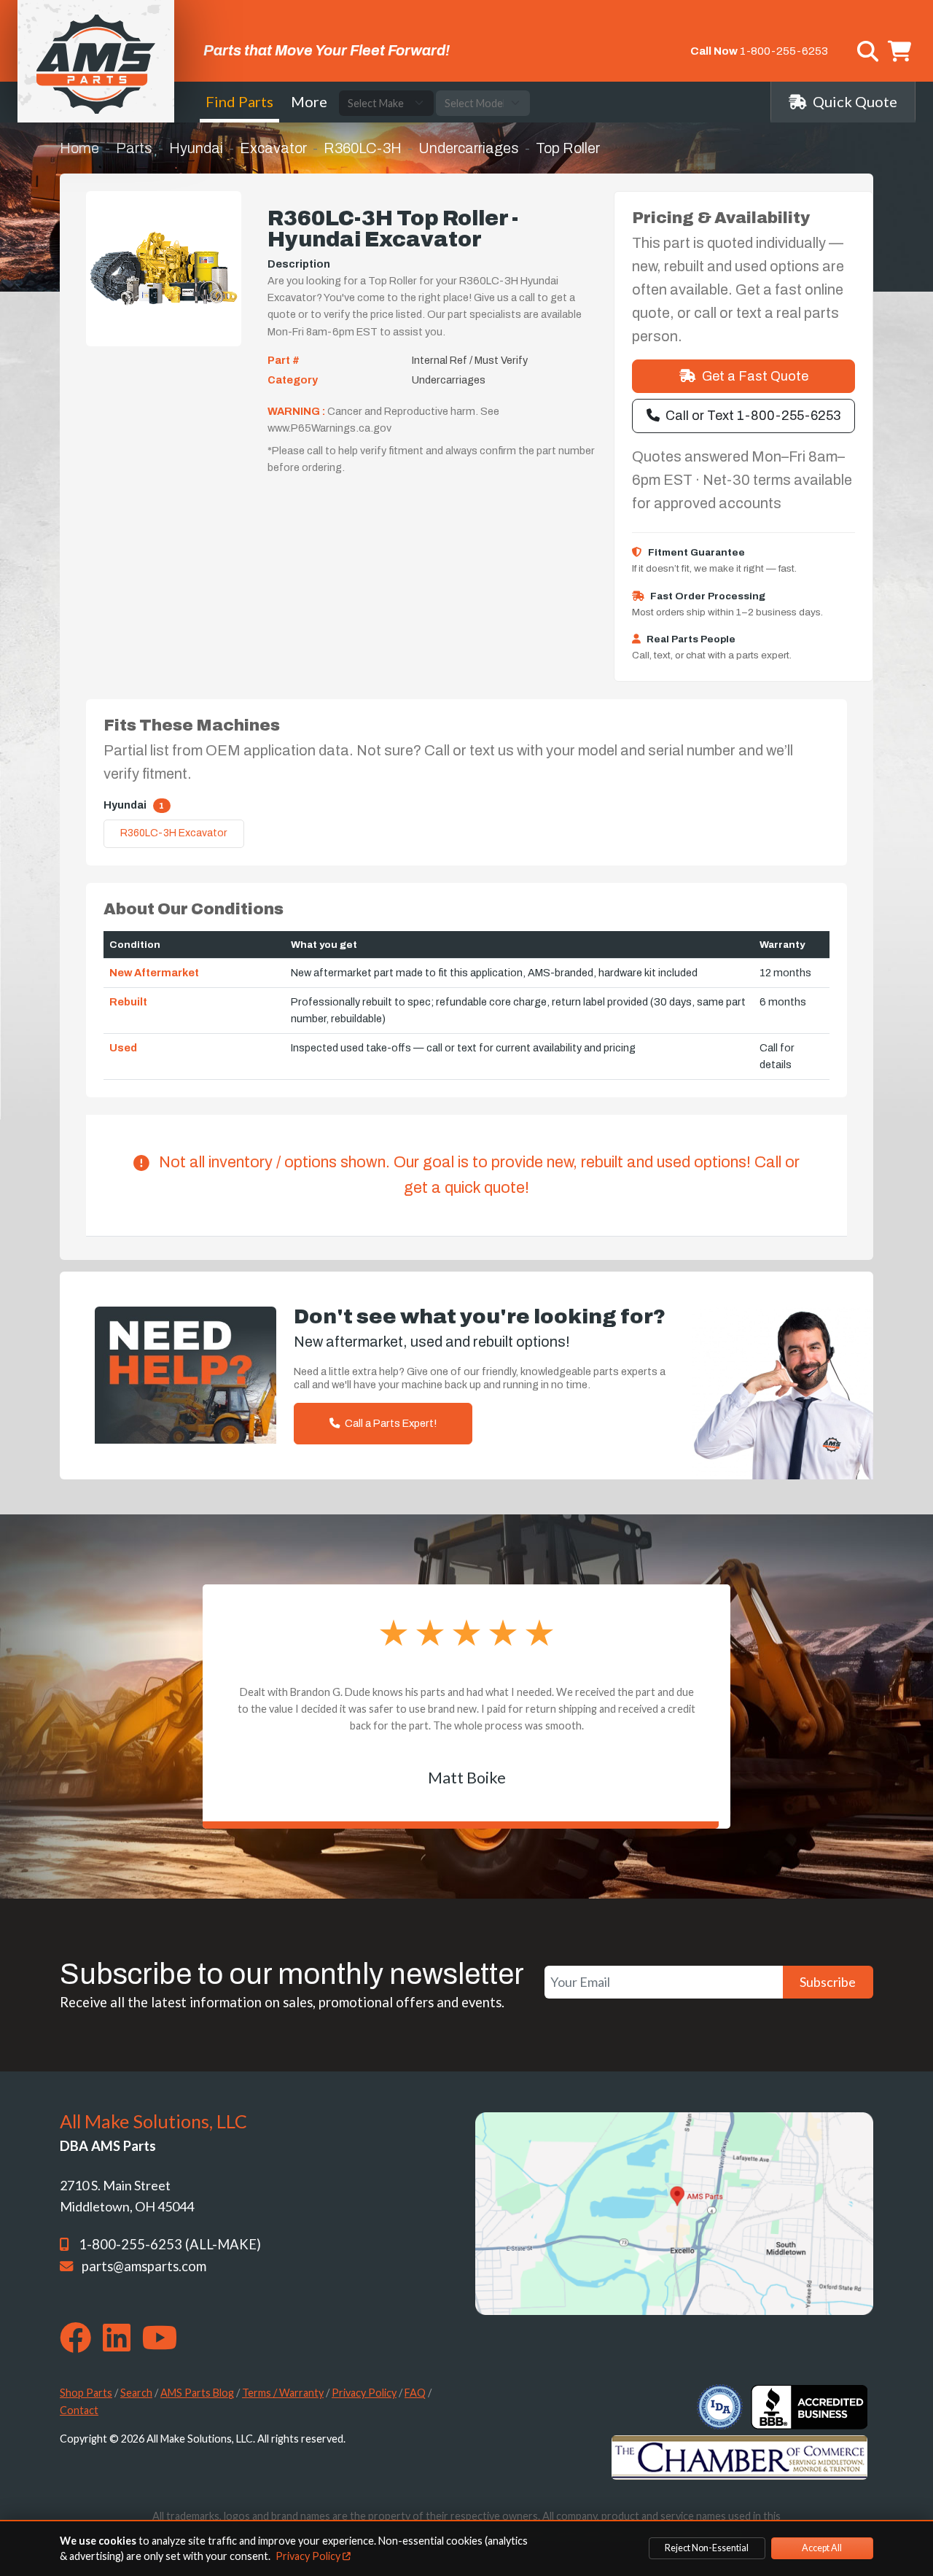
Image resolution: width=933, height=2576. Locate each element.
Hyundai (196, 148)
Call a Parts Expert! (390, 1423)
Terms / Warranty (283, 2393)
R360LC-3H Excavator (174, 833)
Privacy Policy (364, 2393)
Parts (134, 148)
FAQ (415, 2393)
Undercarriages (469, 148)
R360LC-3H (363, 148)
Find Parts (239, 101)
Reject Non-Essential (707, 2548)
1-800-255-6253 (784, 51)
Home (79, 148)
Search (136, 2393)
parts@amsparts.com (144, 2266)
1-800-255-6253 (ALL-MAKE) (170, 2244)
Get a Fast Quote (755, 376)
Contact (79, 2410)
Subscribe (828, 1982)
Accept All (822, 2548)
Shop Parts (86, 2393)
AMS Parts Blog (197, 2393)
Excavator (273, 148)
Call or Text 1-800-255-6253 (753, 416)
